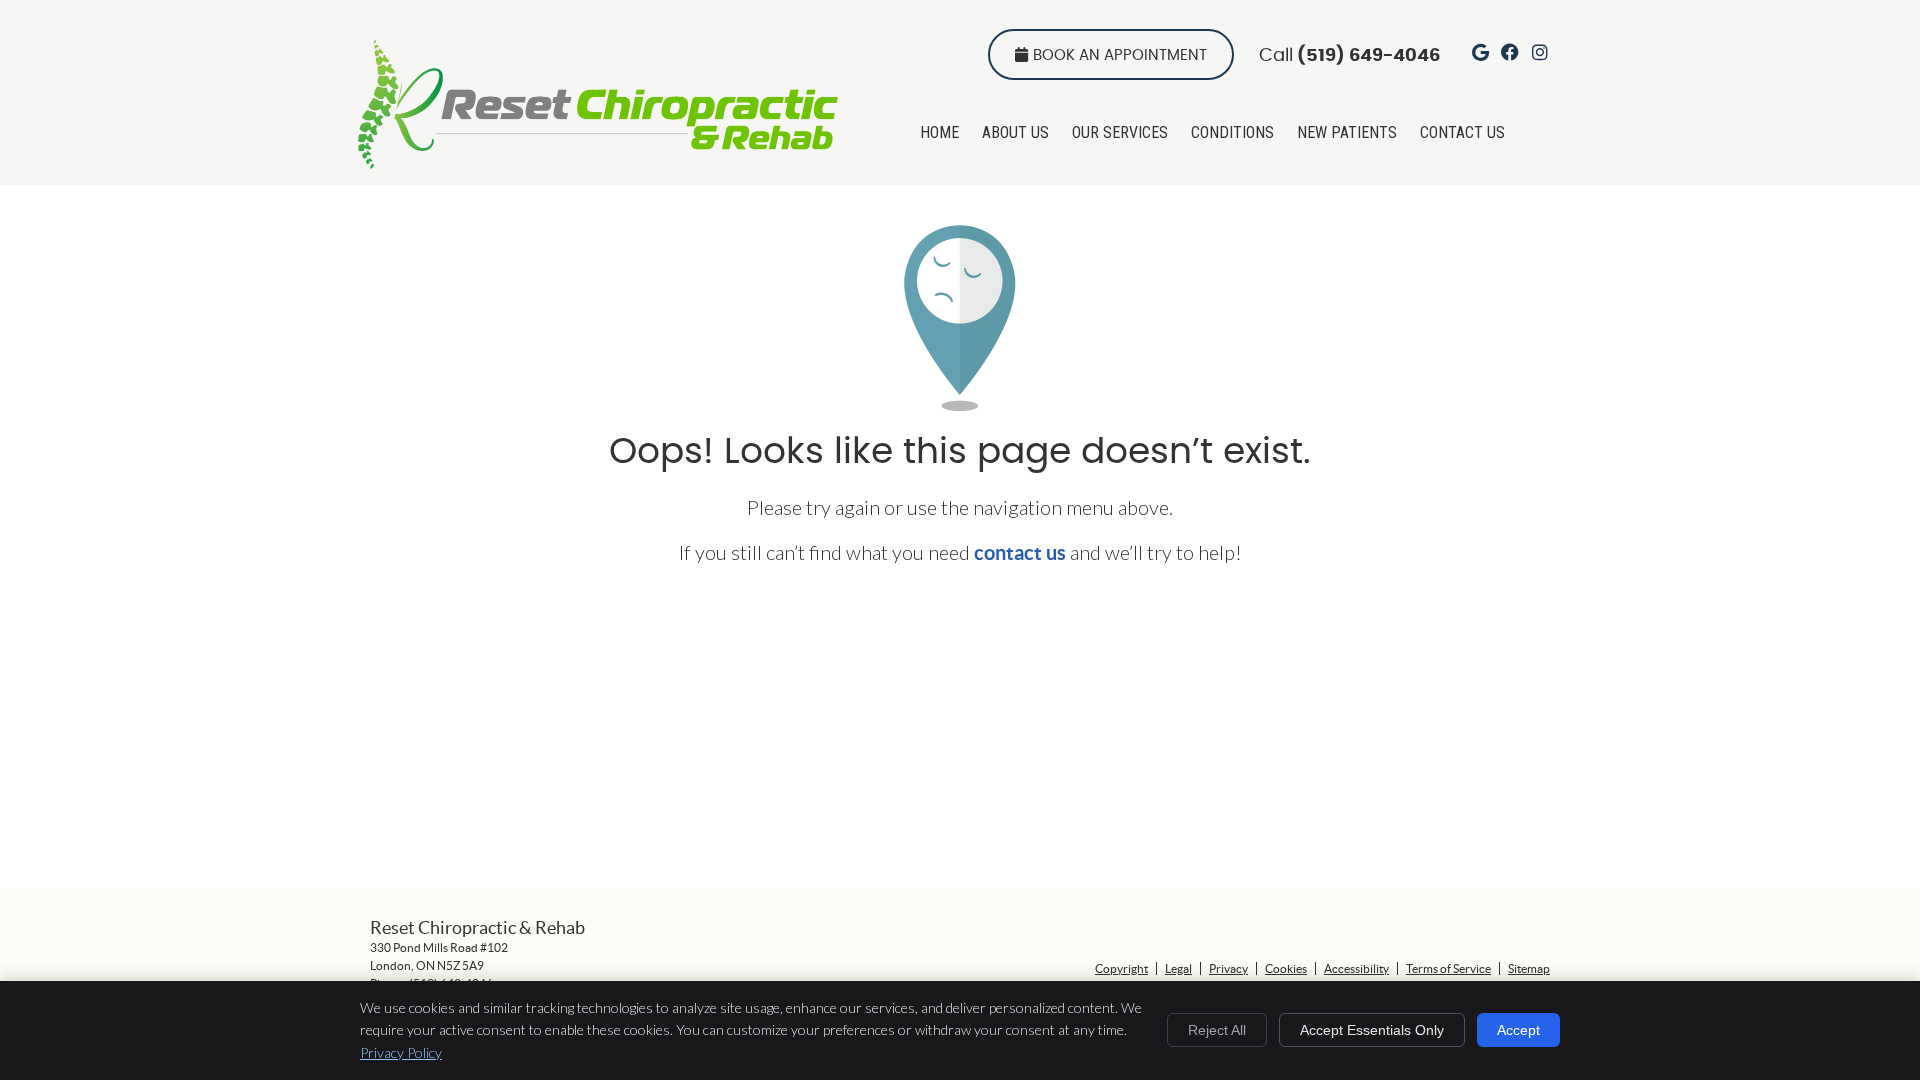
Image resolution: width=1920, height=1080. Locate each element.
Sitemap (1529, 968)
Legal (1178, 968)
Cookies (1286, 968)
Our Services (1120, 132)
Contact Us (1462, 132)
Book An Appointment (1120, 55)
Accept (1518, 1030)
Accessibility (1356, 968)
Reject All (1217, 1030)
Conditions (1232, 132)
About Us (1015, 132)
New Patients (1347, 132)
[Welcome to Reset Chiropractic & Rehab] (598, 161)
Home (939, 132)
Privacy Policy (401, 1052)
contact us (1020, 552)
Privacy (1228, 968)
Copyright (1121, 968)
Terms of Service (1448, 968)
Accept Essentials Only (1372, 1030)
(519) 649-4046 (1368, 56)
